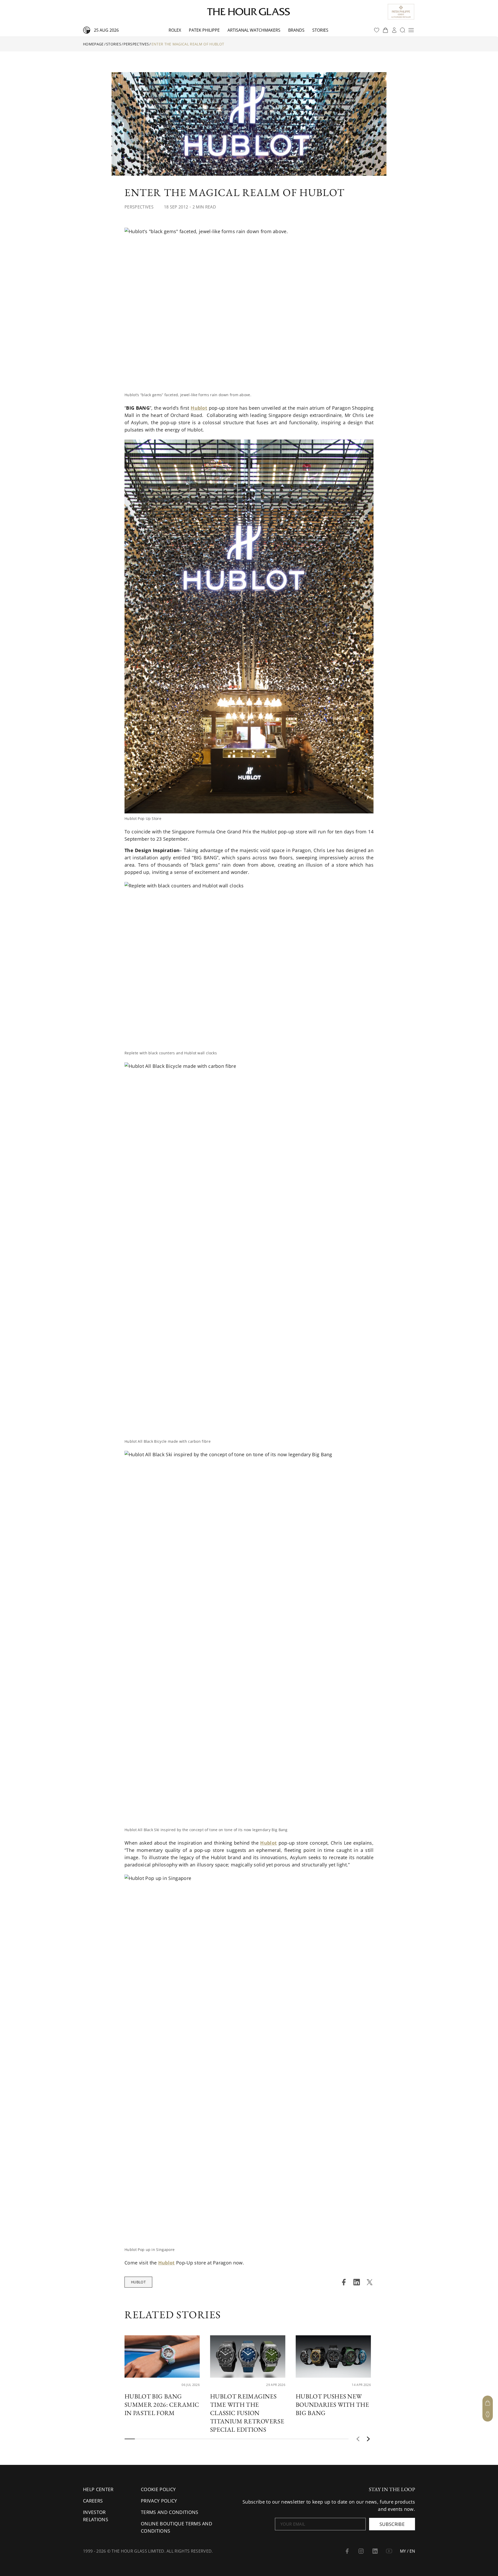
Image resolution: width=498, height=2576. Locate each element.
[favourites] (377, 30)
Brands (296, 30)
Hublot (138, 2282)
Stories (320, 30)
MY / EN (407, 2551)
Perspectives (136, 44)
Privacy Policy (159, 2501)
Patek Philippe (204, 30)
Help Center (98, 2489)
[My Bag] (488, 2403)
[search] (403, 30)
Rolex (175, 30)
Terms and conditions (170, 2512)
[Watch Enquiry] (488, 2414)
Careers (93, 2501)
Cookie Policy (158, 2489)
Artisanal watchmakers (254, 30)
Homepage (93, 44)
